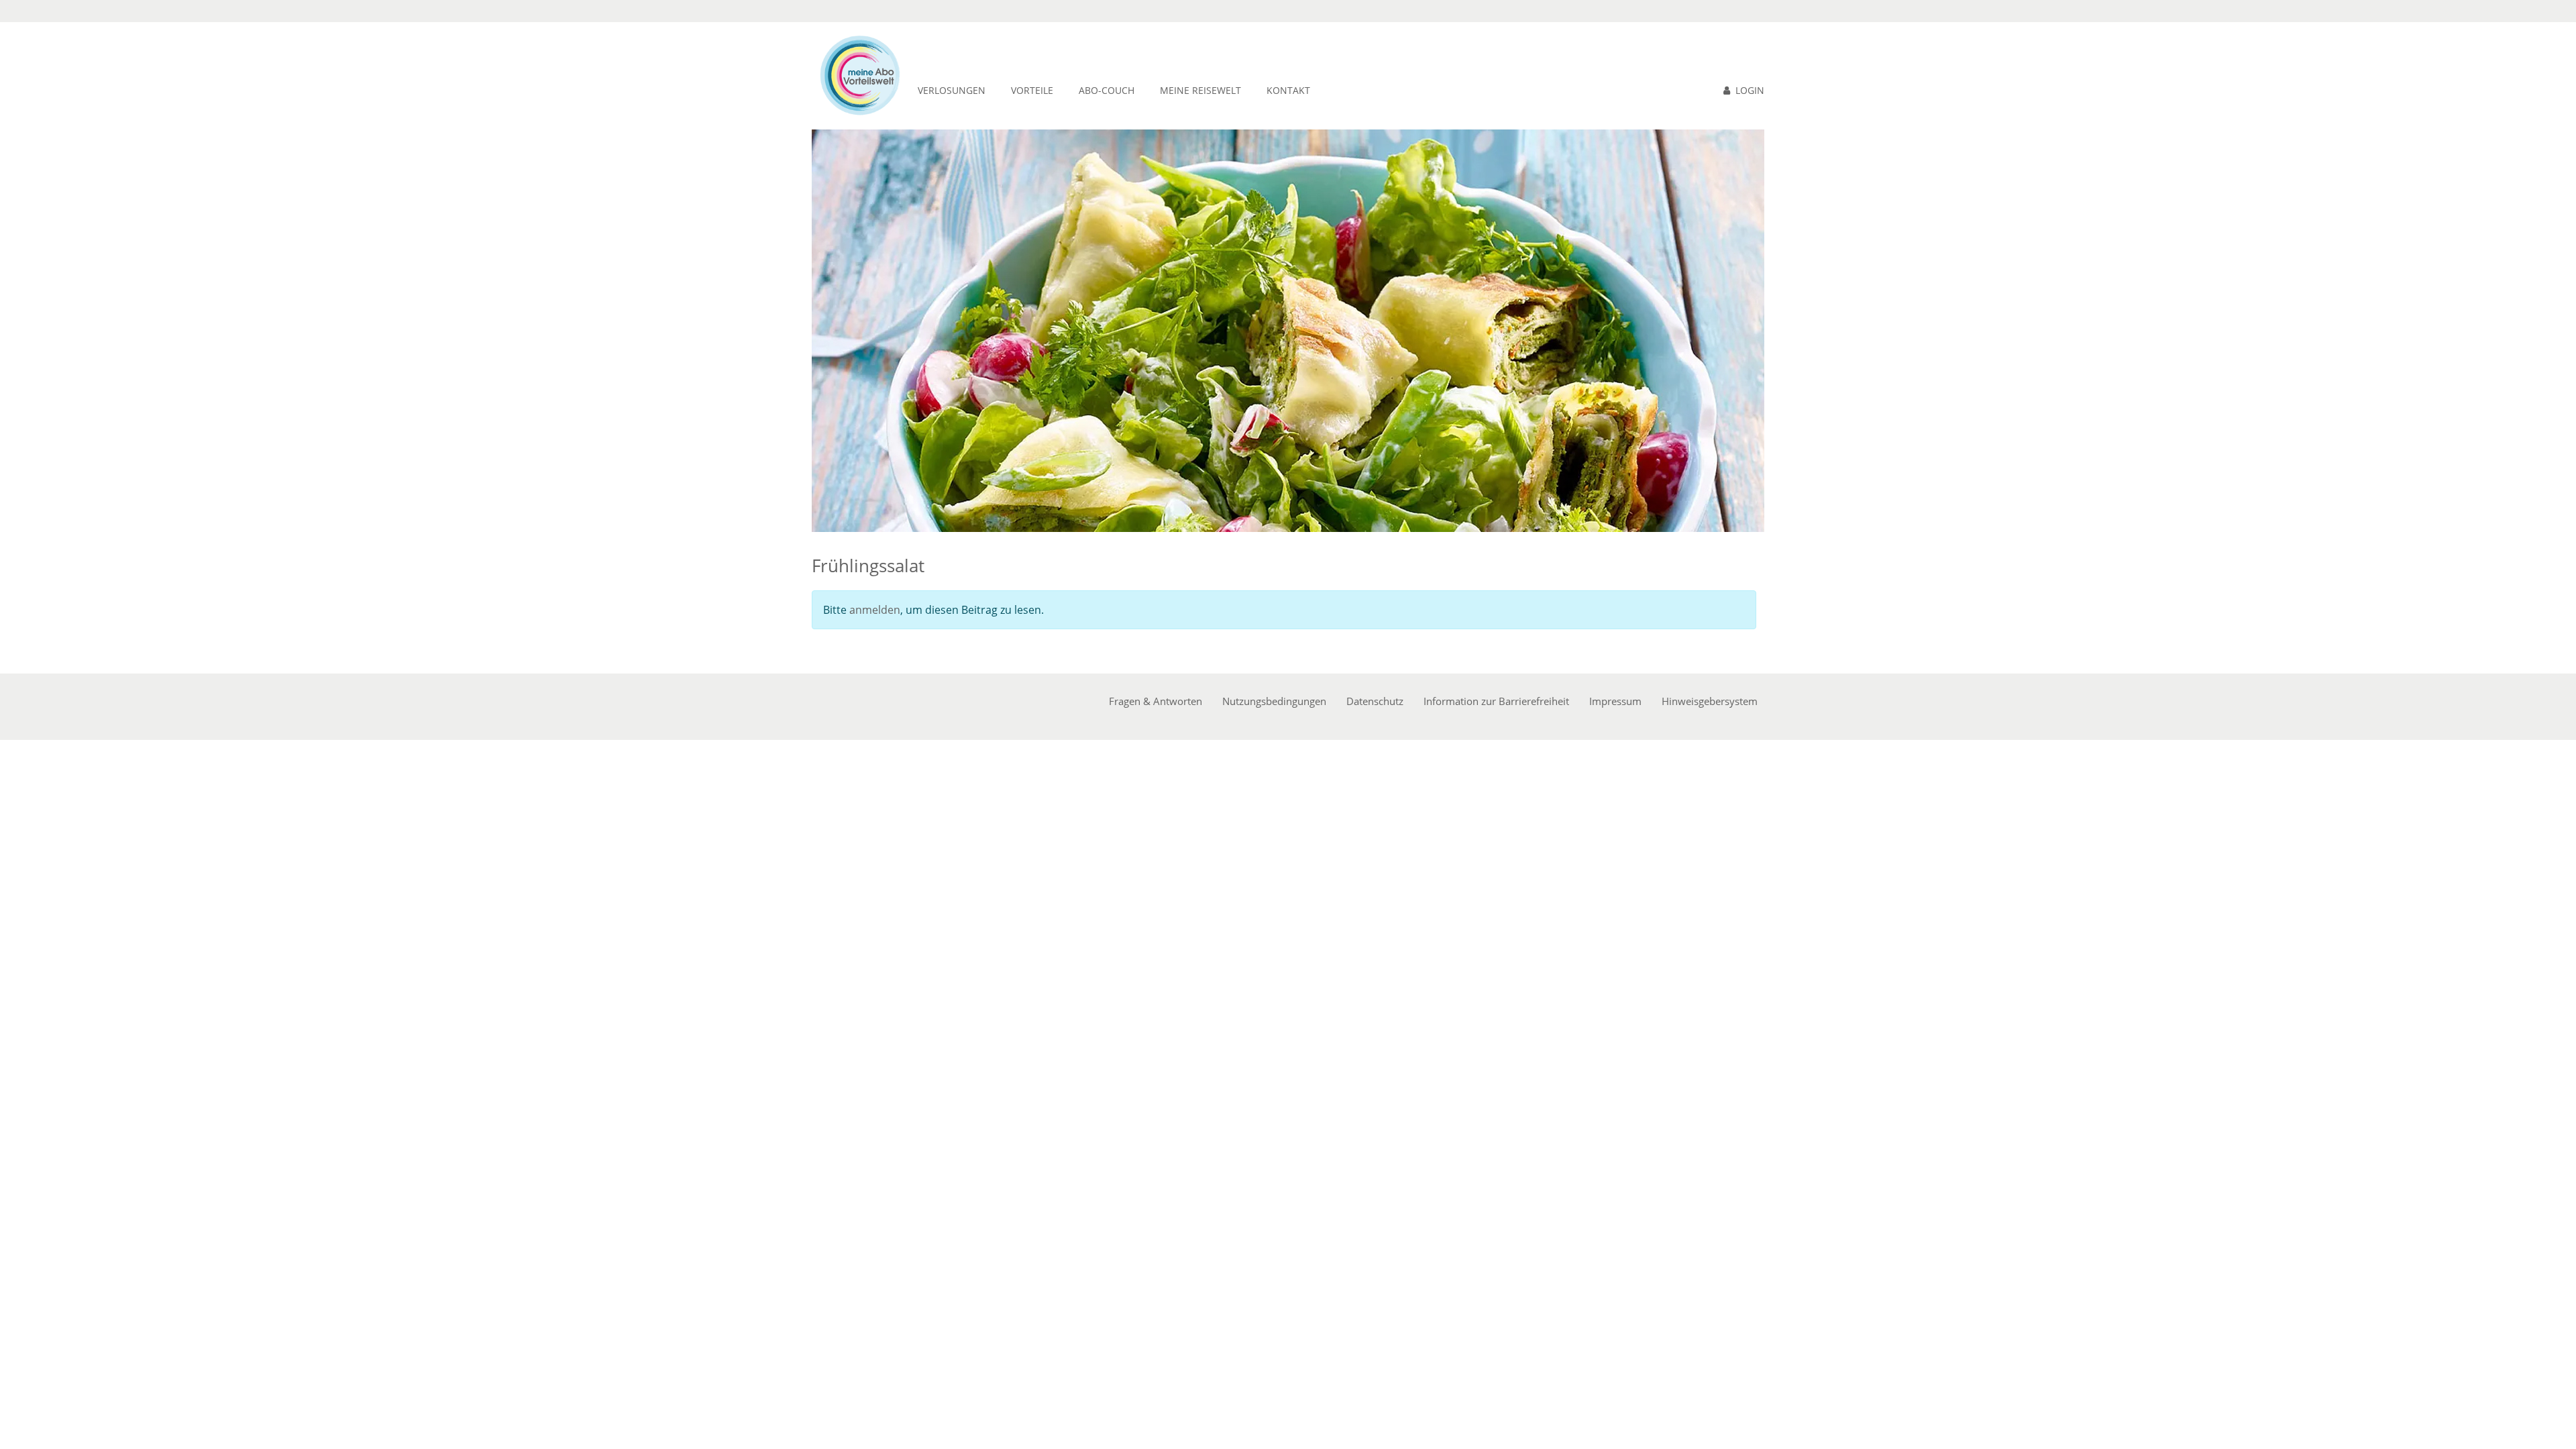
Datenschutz (1375, 701)
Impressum (1615, 701)
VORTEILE (1032, 90)
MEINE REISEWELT (1200, 90)
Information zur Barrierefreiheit (1496, 701)
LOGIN (1750, 90)
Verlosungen (952, 90)
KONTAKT (1288, 90)
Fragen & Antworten (1156, 701)
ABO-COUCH (1107, 90)
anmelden (875, 610)
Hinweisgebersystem (1710, 701)
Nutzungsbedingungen (1274, 701)
